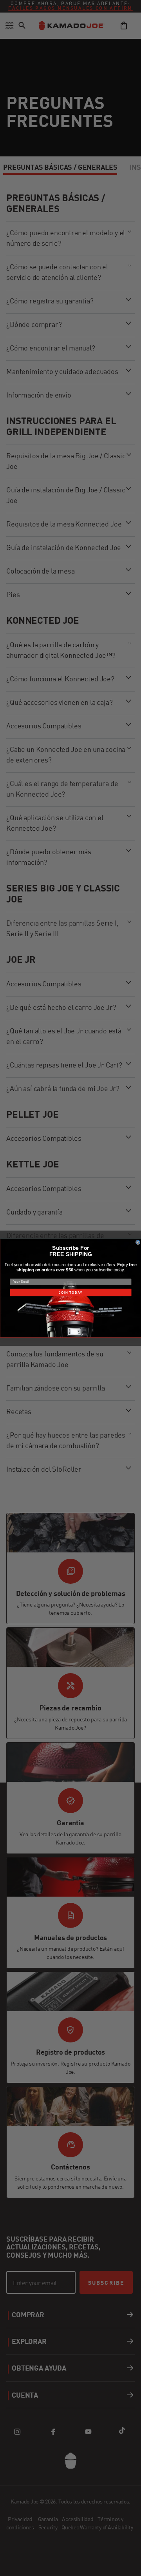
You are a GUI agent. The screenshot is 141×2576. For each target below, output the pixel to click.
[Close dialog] (138, 1242)
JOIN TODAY (70, 1292)
